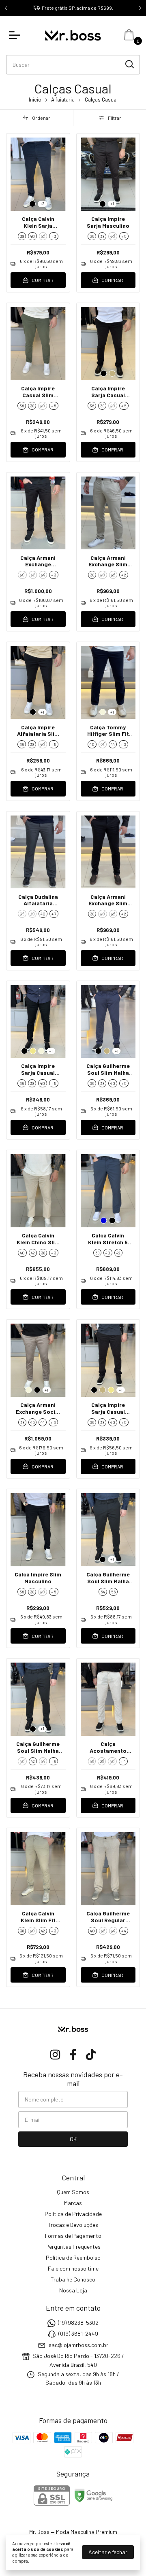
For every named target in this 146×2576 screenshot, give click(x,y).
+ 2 (124, 575)
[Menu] (16, 35)
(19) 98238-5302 (78, 2323)
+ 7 (54, 914)
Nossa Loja (73, 2290)
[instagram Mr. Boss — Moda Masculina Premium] (55, 2055)
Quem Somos (73, 2192)
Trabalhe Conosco (73, 2279)
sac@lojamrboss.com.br (78, 2345)
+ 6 (54, 1761)
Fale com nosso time (73, 2268)
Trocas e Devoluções (73, 2225)
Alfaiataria (63, 100)
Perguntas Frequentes (73, 2247)
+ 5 (124, 236)
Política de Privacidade (73, 2214)
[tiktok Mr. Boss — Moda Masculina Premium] (91, 2055)
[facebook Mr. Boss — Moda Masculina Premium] (73, 2055)
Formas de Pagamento (73, 2236)
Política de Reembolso (73, 2257)
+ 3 (54, 236)
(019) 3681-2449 (78, 2334)
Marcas (73, 2203)
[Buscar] (129, 64)
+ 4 (123, 1761)
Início (35, 100)
